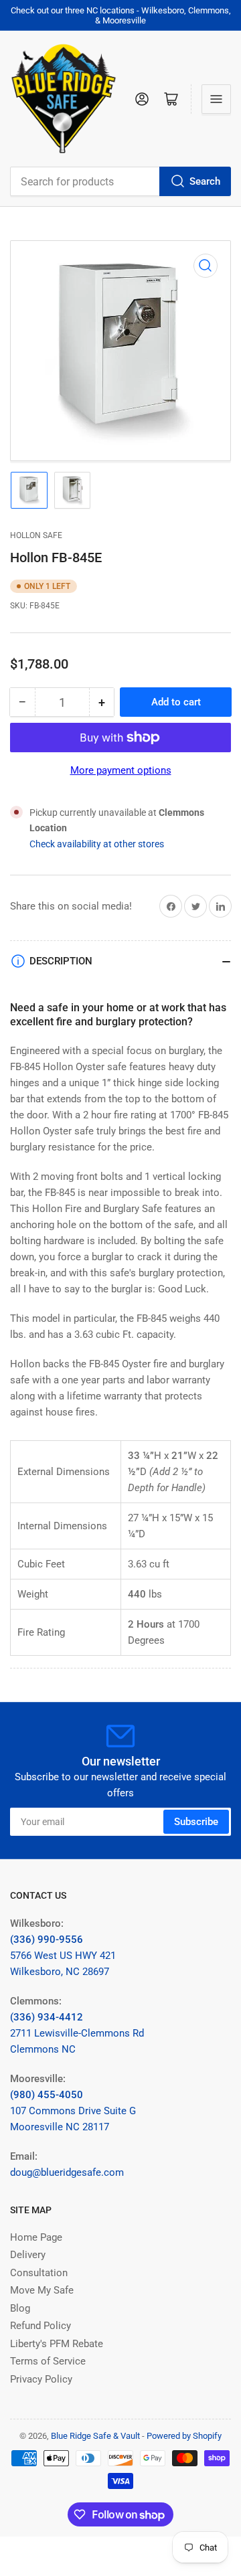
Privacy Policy (41, 2379)
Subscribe (196, 1822)
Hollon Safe (36, 535)
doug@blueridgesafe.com (67, 2172)
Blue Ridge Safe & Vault (95, 2436)
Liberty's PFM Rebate (57, 2344)
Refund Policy (41, 2326)
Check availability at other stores (97, 844)
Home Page (36, 2237)
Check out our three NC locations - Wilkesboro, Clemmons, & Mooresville (121, 15)
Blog (20, 2308)
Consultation (39, 2273)
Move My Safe (42, 2290)
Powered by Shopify (184, 2436)
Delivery (28, 2255)
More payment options (121, 770)
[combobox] (120, 181)
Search (205, 181)
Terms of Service (48, 2361)
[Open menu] (216, 99)
